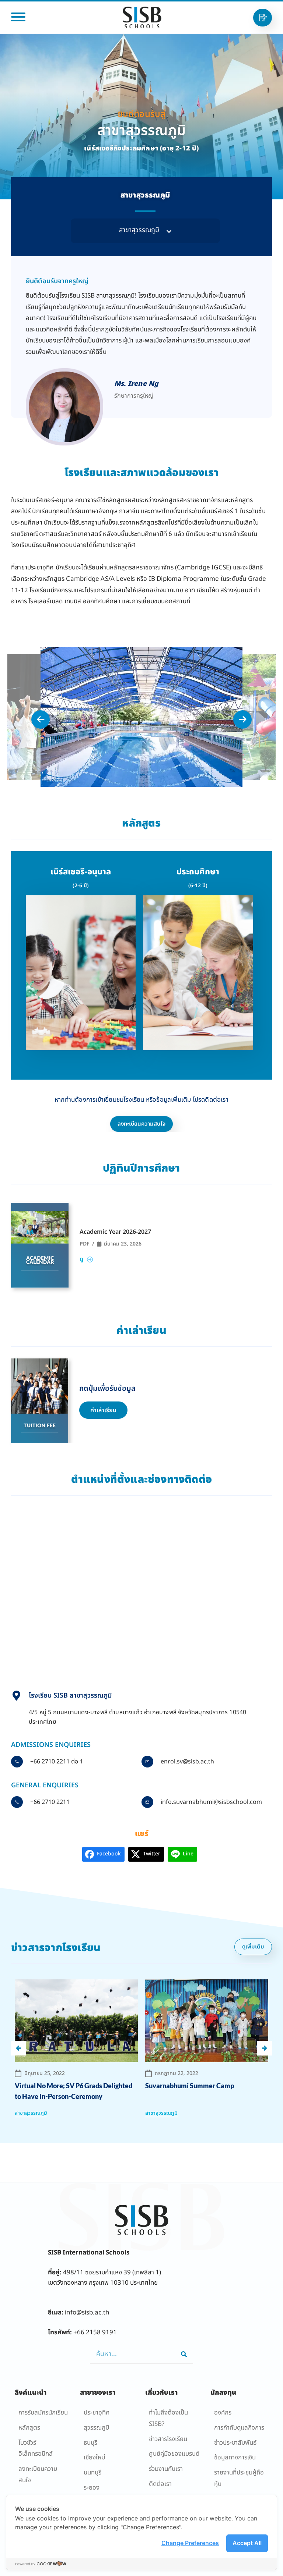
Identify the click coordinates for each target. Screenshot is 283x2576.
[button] (145, 231)
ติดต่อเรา (160, 2484)
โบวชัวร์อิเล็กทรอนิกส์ (36, 2449)
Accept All (247, 2543)
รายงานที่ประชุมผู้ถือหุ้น (239, 2478)
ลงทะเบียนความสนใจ (38, 2475)
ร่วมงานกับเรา (166, 2469)
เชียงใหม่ (94, 2458)
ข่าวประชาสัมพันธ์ (235, 2443)
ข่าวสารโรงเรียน (168, 2439)
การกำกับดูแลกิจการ (239, 2428)
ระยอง (92, 2488)
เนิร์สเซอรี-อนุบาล (81, 872)
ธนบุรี (90, 2443)
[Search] (184, 2354)
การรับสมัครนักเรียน (43, 2413)
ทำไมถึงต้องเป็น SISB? (168, 2418)
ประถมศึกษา (198, 872)
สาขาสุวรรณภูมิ (31, 2113)
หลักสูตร (29, 2428)
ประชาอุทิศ (97, 2413)
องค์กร (223, 2413)
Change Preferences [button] (190, 2543)
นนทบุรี (92, 2473)
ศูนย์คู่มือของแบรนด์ (174, 2454)
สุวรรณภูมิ (96, 2428)
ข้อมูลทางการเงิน (235, 2458)
